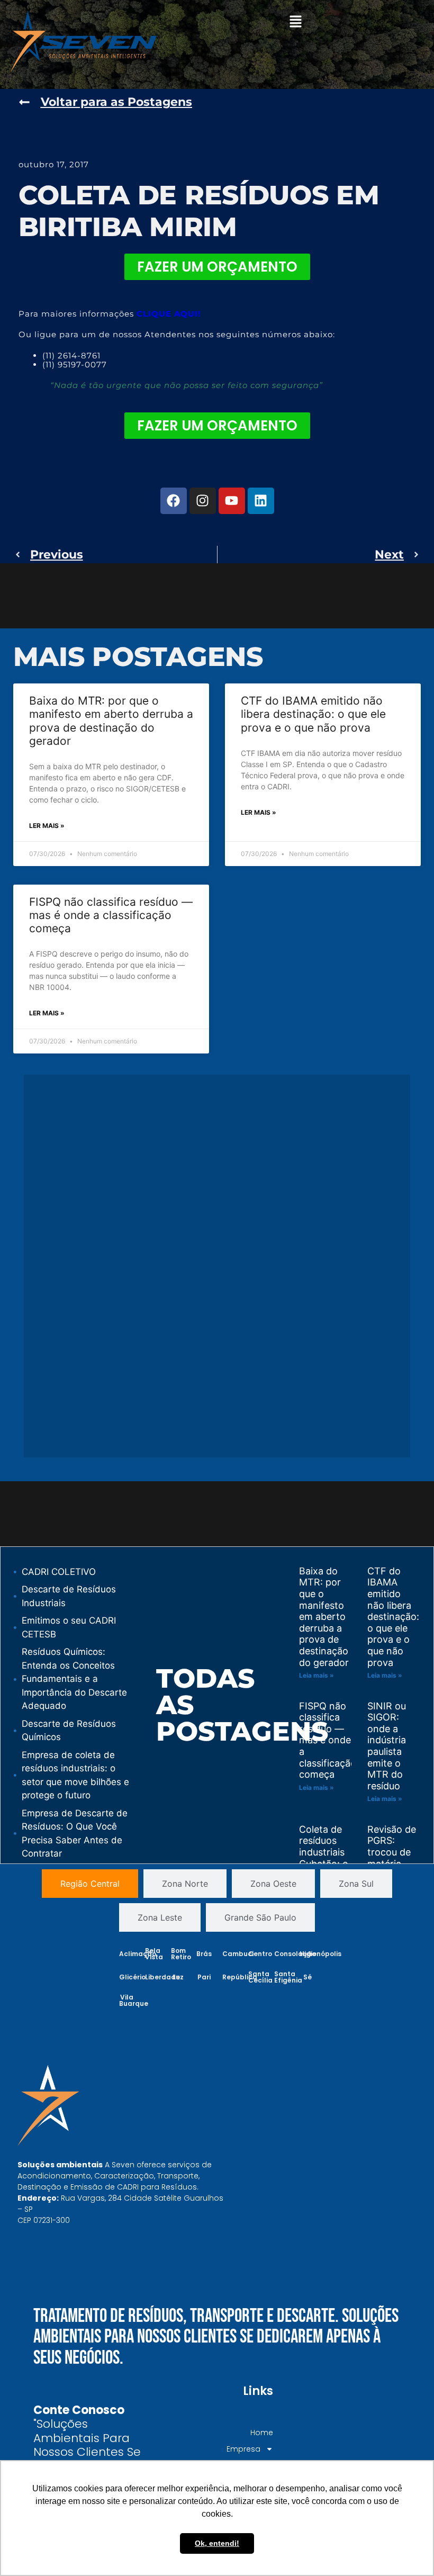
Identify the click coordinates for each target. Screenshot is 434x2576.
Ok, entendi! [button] (217, 2543)
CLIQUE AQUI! (169, 314)
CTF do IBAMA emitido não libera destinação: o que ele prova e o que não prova (313, 714)
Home (261, 2433)
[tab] (90, 1884)
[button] (295, 22)
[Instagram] (203, 501)
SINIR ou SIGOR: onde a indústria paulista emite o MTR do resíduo (387, 1746)
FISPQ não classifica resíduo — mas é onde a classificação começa (111, 915)
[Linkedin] (261, 501)
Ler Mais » (47, 826)
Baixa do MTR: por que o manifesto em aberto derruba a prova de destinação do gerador (111, 721)
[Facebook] (174, 501)
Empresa (243, 2449)
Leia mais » (317, 1675)
